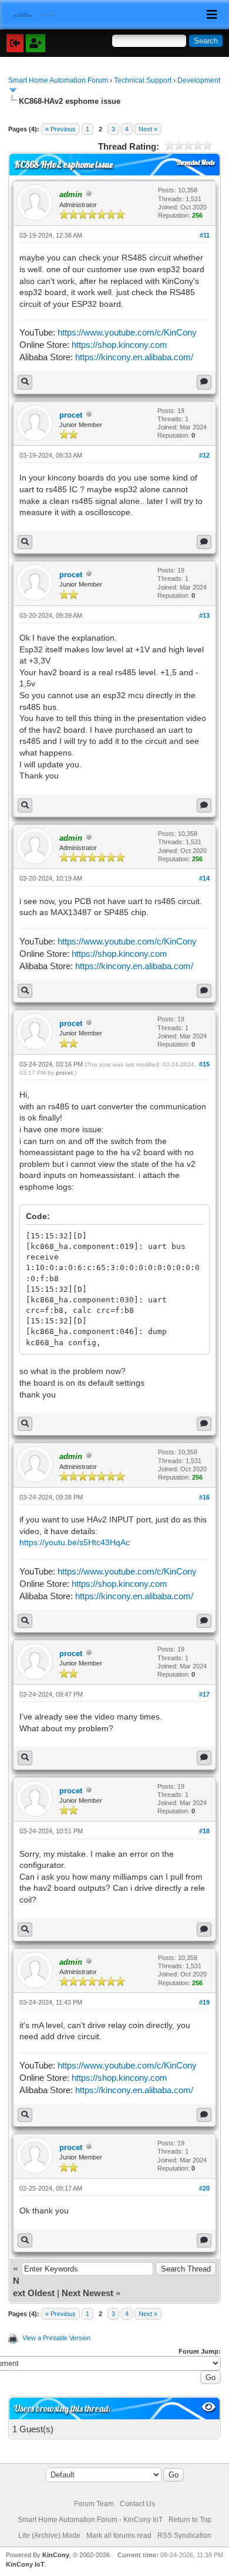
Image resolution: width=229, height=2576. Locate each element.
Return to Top (190, 2520)
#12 (204, 455)
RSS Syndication (184, 2536)
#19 (204, 2002)
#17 (204, 1694)
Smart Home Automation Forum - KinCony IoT (90, 2520)
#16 (204, 1497)
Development (199, 80)
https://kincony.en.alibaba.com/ (134, 357)
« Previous (60, 129)
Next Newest (87, 2293)
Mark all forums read (119, 2536)
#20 (204, 2188)
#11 (205, 235)
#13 (204, 615)
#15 (204, 1064)
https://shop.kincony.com (119, 345)
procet (71, 415)
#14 (204, 878)
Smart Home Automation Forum (58, 80)
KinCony (56, 2555)
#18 (204, 1831)
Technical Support (143, 80)
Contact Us (137, 2504)
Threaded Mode (196, 163)
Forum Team (94, 2504)
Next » (148, 129)
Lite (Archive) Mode (49, 2536)
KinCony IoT (25, 2564)
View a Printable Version (56, 2338)
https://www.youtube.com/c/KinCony (127, 332)
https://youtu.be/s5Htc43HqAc (75, 1542)
